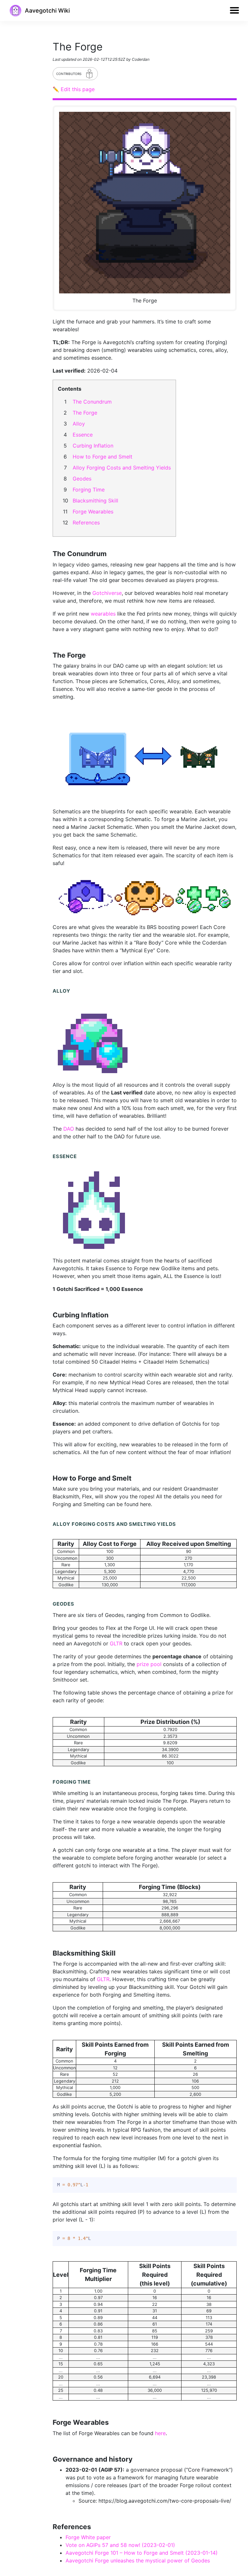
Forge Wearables (93, 512)
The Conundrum (92, 402)
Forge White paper (88, 2537)
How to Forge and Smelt (103, 457)
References (86, 523)
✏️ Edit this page (74, 89)
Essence (83, 435)
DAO (69, 1129)
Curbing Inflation (93, 446)
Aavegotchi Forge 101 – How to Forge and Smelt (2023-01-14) (142, 2553)
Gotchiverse (107, 593)
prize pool (149, 1664)
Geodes (82, 479)
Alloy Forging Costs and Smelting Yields (122, 468)
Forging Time (89, 490)
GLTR (116, 1643)
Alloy (79, 424)
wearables (103, 614)
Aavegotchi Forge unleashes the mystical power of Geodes (138, 2560)
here (160, 2433)
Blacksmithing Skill (95, 501)
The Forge (85, 413)
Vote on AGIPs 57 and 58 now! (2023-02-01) (120, 2545)
